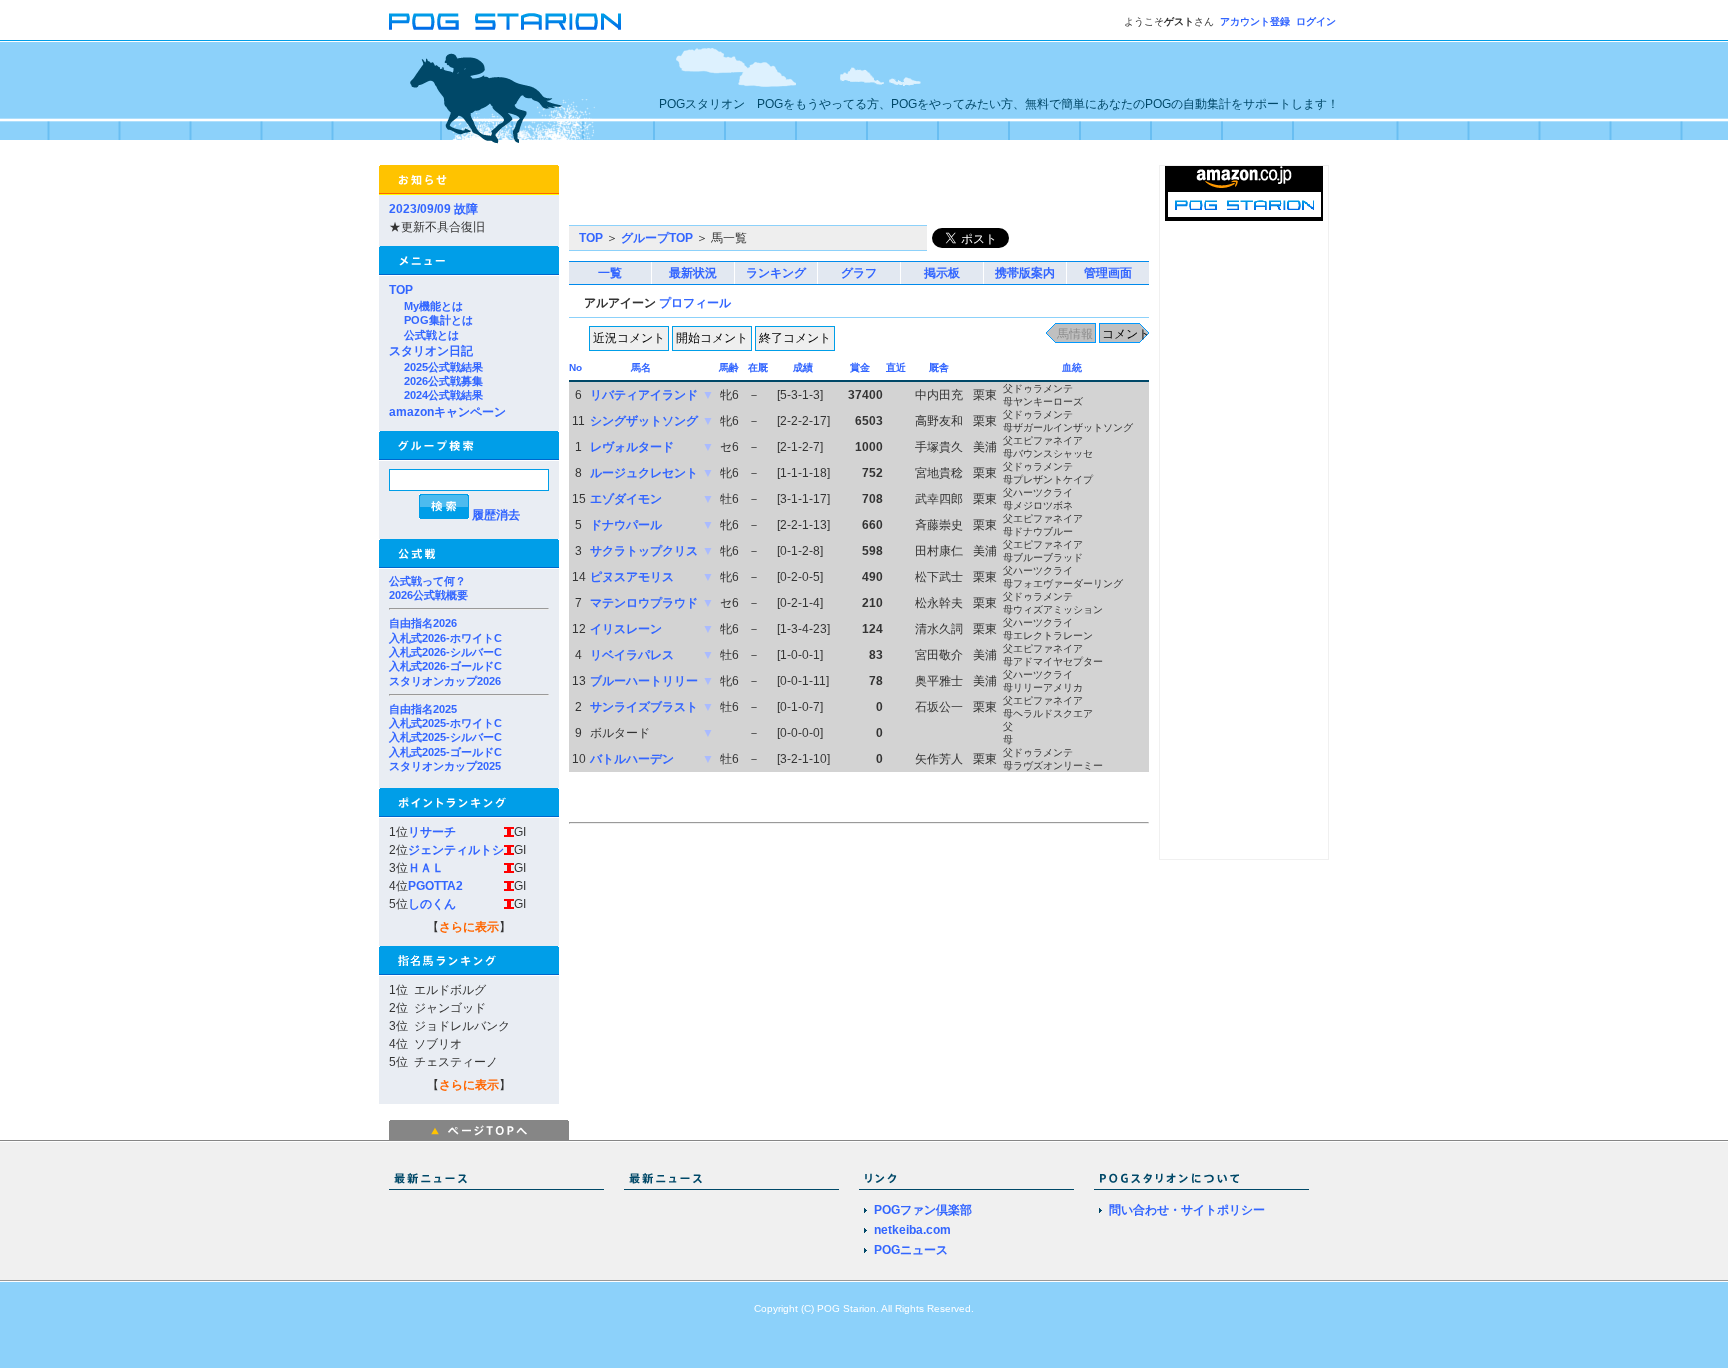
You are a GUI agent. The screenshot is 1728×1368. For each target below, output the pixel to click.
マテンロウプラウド (644, 603)
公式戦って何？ (427, 581)
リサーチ (432, 832)
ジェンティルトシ (456, 850)
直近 (896, 367)
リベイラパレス (632, 655)
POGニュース (911, 1250)
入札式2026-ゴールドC (445, 666)
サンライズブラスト (644, 707)
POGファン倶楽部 (923, 1210)
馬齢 (729, 367)
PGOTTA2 (435, 886)
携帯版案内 (1025, 273)
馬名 (641, 367)
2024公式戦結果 (443, 395)
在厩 (758, 367)
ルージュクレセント (644, 473)
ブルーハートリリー (644, 681)
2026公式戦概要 (428, 595)
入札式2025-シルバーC (445, 737)
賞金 (860, 367)
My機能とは (433, 306)
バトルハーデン (632, 759)
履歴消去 (496, 515)
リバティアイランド (644, 395)
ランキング (776, 273)
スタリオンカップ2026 (445, 681)
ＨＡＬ (426, 868)
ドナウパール (626, 525)
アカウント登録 (1255, 21)
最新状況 (693, 273)
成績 (803, 367)
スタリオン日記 (431, 351)
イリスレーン (626, 629)
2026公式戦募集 (443, 381)
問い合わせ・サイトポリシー (1187, 1210)
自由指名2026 (423, 623)
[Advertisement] (803, 195)
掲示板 (942, 273)
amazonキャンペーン (447, 412)
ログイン (1316, 21)
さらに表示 (469, 927)
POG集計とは (438, 320)
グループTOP (657, 238)
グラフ (859, 273)
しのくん (432, 904)
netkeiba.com (912, 1230)
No (575, 367)
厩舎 (939, 367)
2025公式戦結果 (443, 367)
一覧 (610, 273)
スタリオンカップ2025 (445, 766)
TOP (401, 290)
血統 (1072, 367)
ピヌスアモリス (632, 577)
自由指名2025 (423, 709)
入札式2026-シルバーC (445, 652)
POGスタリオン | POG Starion (505, 21)
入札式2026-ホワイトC (445, 638)
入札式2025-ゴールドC (445, 752)
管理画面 (1108, 273)
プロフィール (695, 303)
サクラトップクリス (644, 551)
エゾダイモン (626, 499)
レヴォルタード (632, 447)
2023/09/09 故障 (433, 209)
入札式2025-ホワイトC (445, 723)
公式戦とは (431, 335)
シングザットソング (644, 421)
